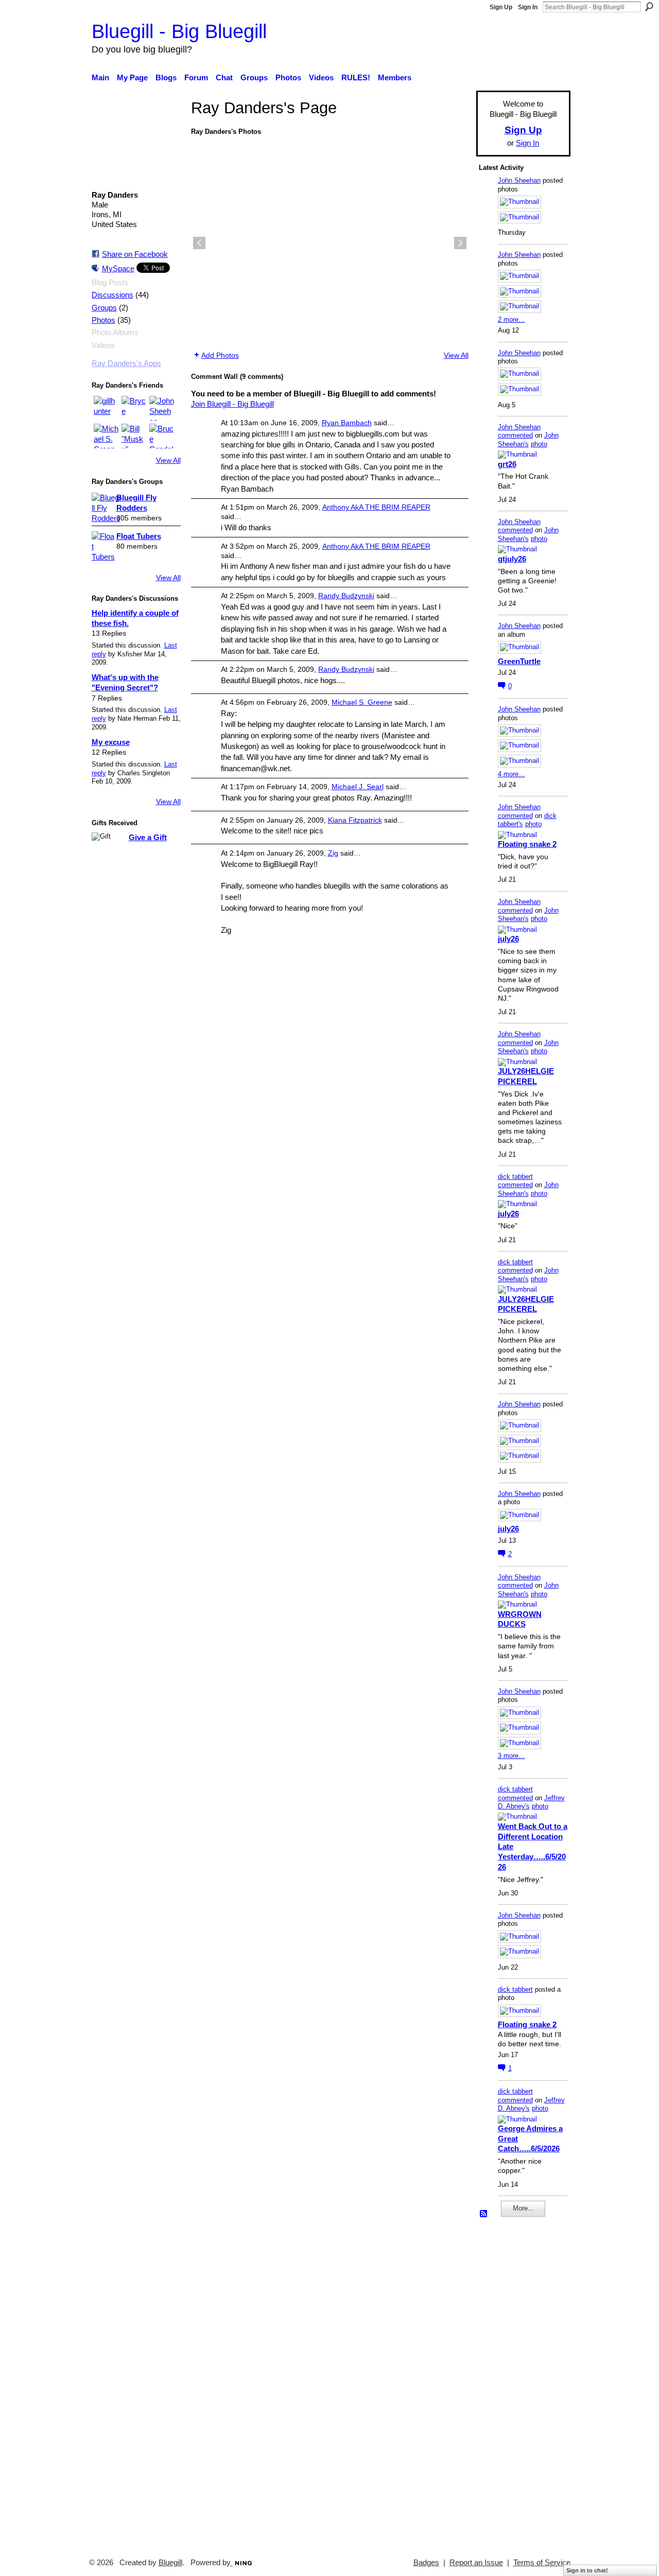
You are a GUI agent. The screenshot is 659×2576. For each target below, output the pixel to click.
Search (649, 7)
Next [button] (460, 243)
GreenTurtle (519, 661)
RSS (484, 2214)
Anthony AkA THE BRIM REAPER (376, 507)
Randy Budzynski (346, 596)
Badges (426, 2563)
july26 (508, 939)
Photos (103, 320)
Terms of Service (542, 2563)
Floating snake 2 (527, 844)
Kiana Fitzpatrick (355, 820)
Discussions (112, 295)
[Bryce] (134, 408)
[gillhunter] (106, 408)
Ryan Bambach (347, 423)
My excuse (111, 742)
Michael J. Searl (358, 787)
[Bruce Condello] (162, 436)
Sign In (528, 7)
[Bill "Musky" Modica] (134, 436)
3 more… (511, 1756)
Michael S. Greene (362, 702)
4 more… (511, 774)
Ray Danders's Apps (126, 363)
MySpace (118, 268)
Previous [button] (199, 243)
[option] (330, 243)
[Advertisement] (510, 2383)
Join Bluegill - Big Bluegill (232, 404)
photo (539, 444)
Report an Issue (476, 2563)
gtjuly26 (512, 559)
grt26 (507, 464)
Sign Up (501, 7)
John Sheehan (519, 180)
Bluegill (170, 2563)
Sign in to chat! (587, 2570)
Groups (104, 308)
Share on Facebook (135, 254)
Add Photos (220, 355)
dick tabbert (515, 1177)
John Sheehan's (528, 440)
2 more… (511, 319)
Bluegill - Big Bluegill (179, 31)
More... (523, 2208)
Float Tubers (139, 536)
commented (515, 435)
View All (168, 460)
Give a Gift (148, 837)
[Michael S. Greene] (106, 436)
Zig (333, 853)
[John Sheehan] (162, 408)
